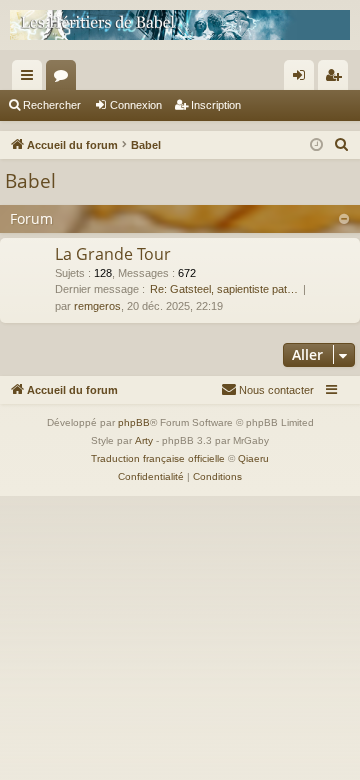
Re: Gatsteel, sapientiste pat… (224, 289)
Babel (30, 181)
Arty (144, 440)
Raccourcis (31, 79)
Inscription (216, 105)
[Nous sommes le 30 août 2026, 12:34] (316, 145)
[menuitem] (342, 145)
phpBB (134, 422)
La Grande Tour (113, 254)
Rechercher (52, 105)
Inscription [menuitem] (337, 79)
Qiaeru (253, 458)
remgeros (97, 306)
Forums (65, 79)
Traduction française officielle (158, 458)
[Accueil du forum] (180, 25)
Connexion (136, 105)
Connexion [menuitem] (303, 79)
